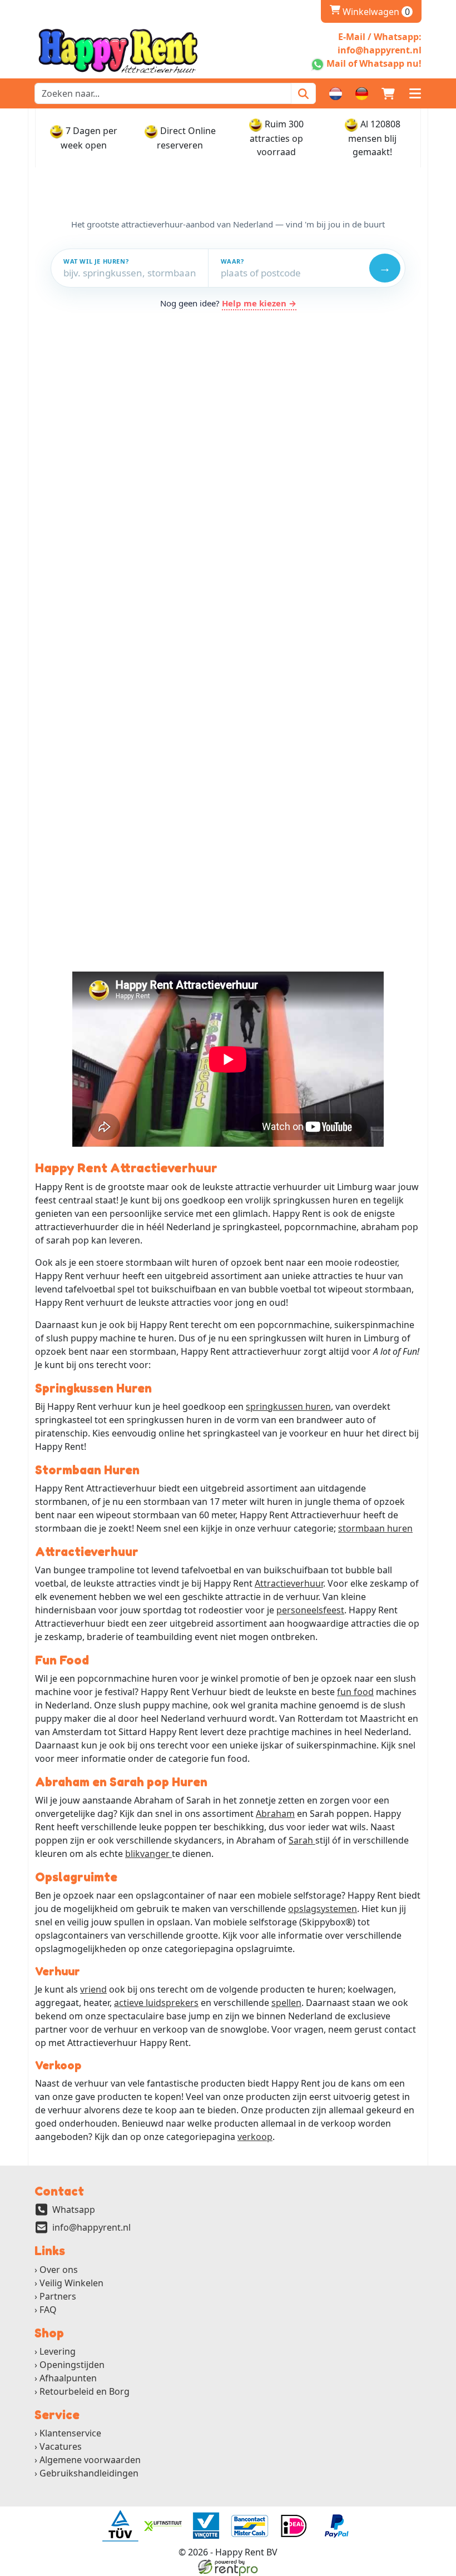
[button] (415, 93)
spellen (286, 2003)
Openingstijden (72, 2365)
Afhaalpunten (68, 2378)
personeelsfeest (310, 1610)
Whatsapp (74, 2210)
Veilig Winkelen (71, 2283)
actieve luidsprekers (156, 2003)
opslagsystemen (323, 1909)
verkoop (255, 2137)
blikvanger (148, 1854)
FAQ (48, 2310)
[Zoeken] (303, 93)
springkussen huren (288, 1406)
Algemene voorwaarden (90, 2460)
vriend (93, 1989)
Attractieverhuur (289, 1583)
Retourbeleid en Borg (85, 2391)
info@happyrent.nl (91, 2227)
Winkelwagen (370, 12)
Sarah (302, 1840)
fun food (355, 1692)
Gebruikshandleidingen (89, 2473)
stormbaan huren (375, 1528)
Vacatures (61, 2446)
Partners (58, 2296)
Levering (58, 2351)
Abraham (275, 1814)
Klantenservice (70, 2433)
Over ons (59, 2270)
